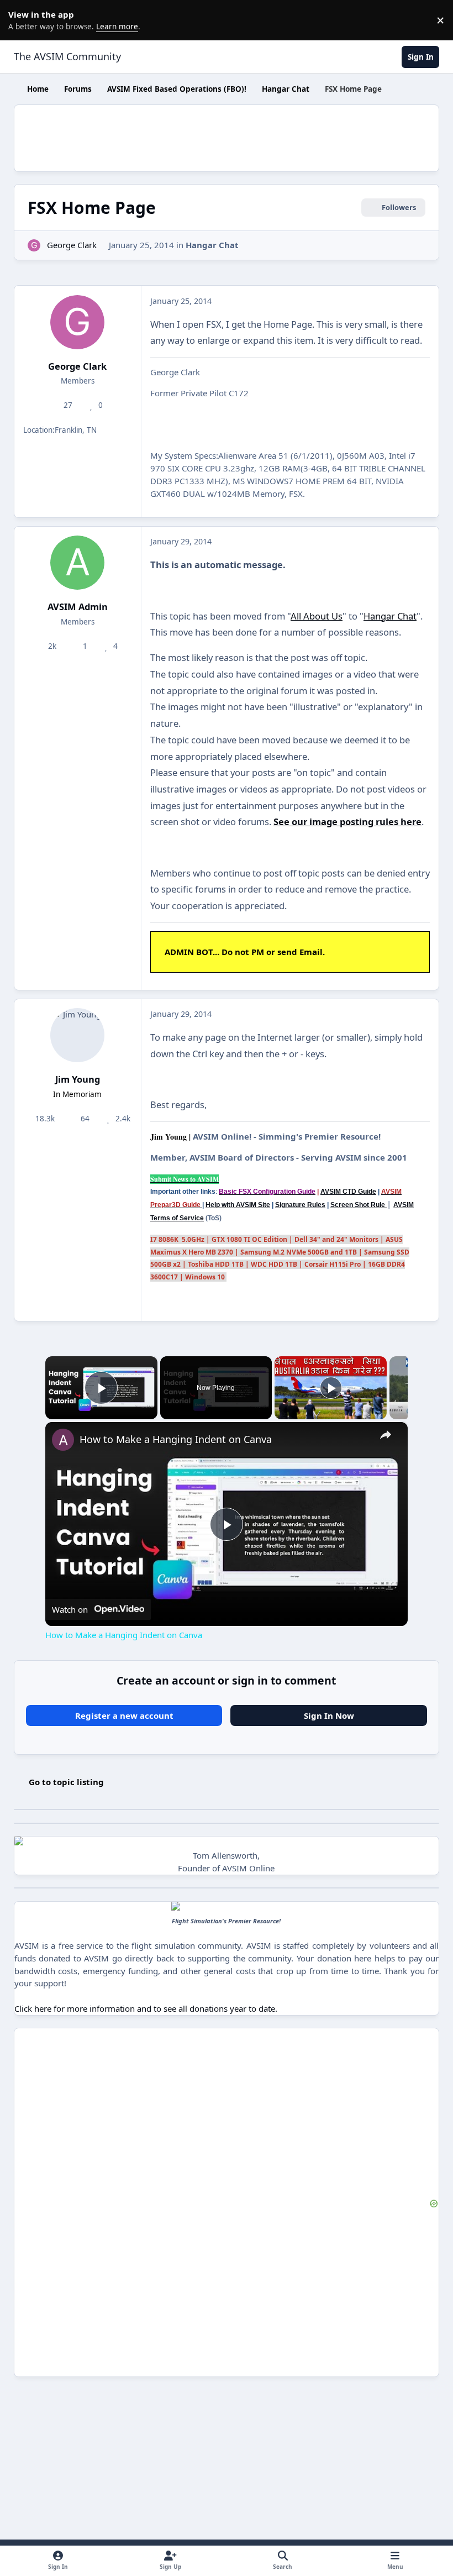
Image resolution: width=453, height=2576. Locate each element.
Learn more (22, 20)
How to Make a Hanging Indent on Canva (176, 1439)
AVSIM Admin (78, 607)
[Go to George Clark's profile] (34, 246)
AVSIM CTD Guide (348, 1192)
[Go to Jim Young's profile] (77, 1035)
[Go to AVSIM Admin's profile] (77, 563)
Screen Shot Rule (359, 1205)
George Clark (72, 245)
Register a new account (124, 1715)
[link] (63, 1440)
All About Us (317, 616)
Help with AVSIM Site (238, 1205)
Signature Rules (300, 1205)
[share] (386, 1434)
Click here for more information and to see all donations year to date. (146, 2008)
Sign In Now (329, 1715)
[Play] (331, 1388)
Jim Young (78, 1079)
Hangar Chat (212, 245)
